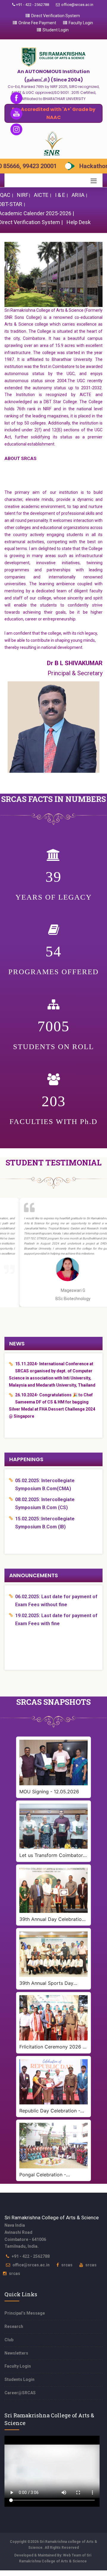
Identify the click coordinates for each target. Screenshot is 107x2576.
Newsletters (16, 2353)
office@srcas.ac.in (77, 5)
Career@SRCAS (20, 2393)
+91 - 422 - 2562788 (32, 5)
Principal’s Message (25, 2313)
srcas (67, 2265)
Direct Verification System (56, 16)
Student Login (56, 30)
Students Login (19, 2379)
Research (14, 2326)
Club (9, 2340)
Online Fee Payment (37, 23)
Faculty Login (81, 23)
